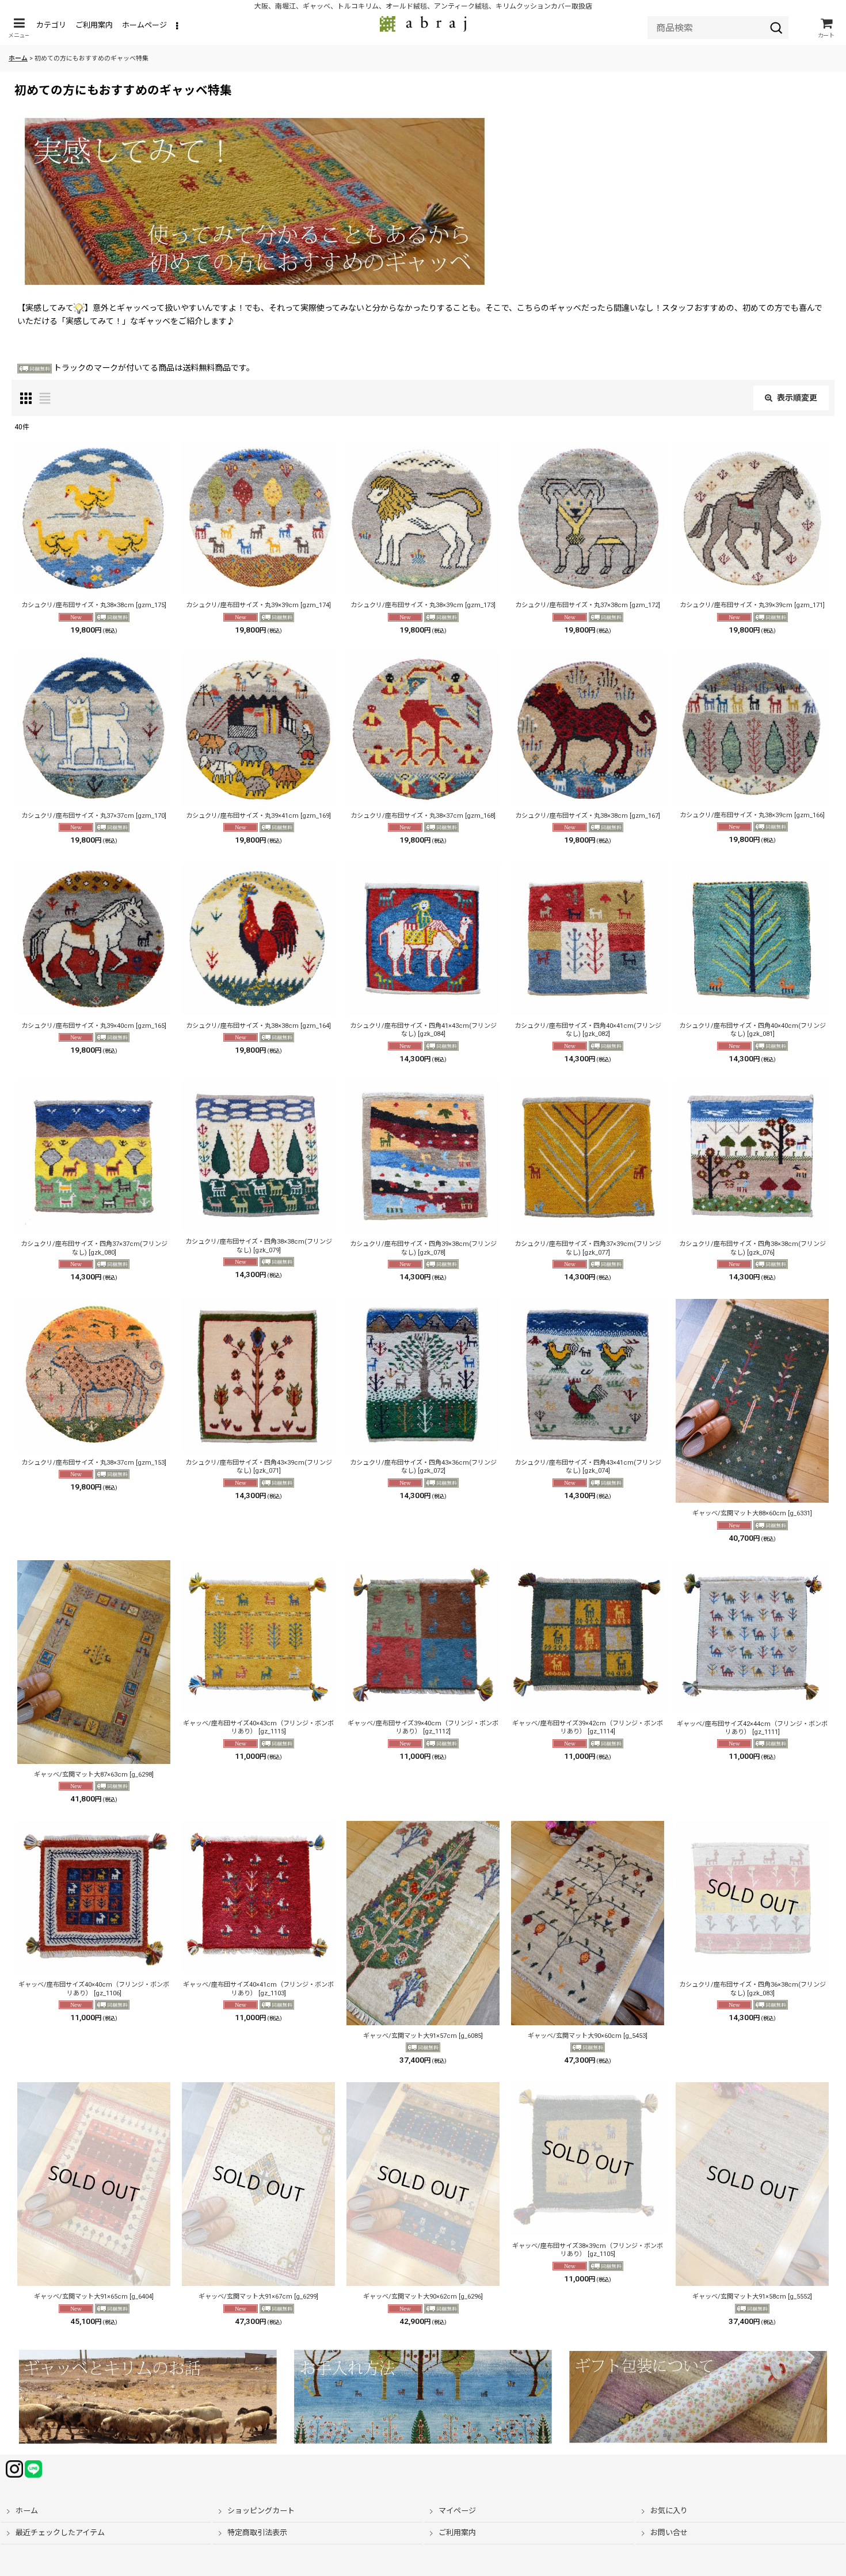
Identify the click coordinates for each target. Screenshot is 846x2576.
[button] (19, 28)
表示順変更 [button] (797, 398)
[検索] (776, 28)
